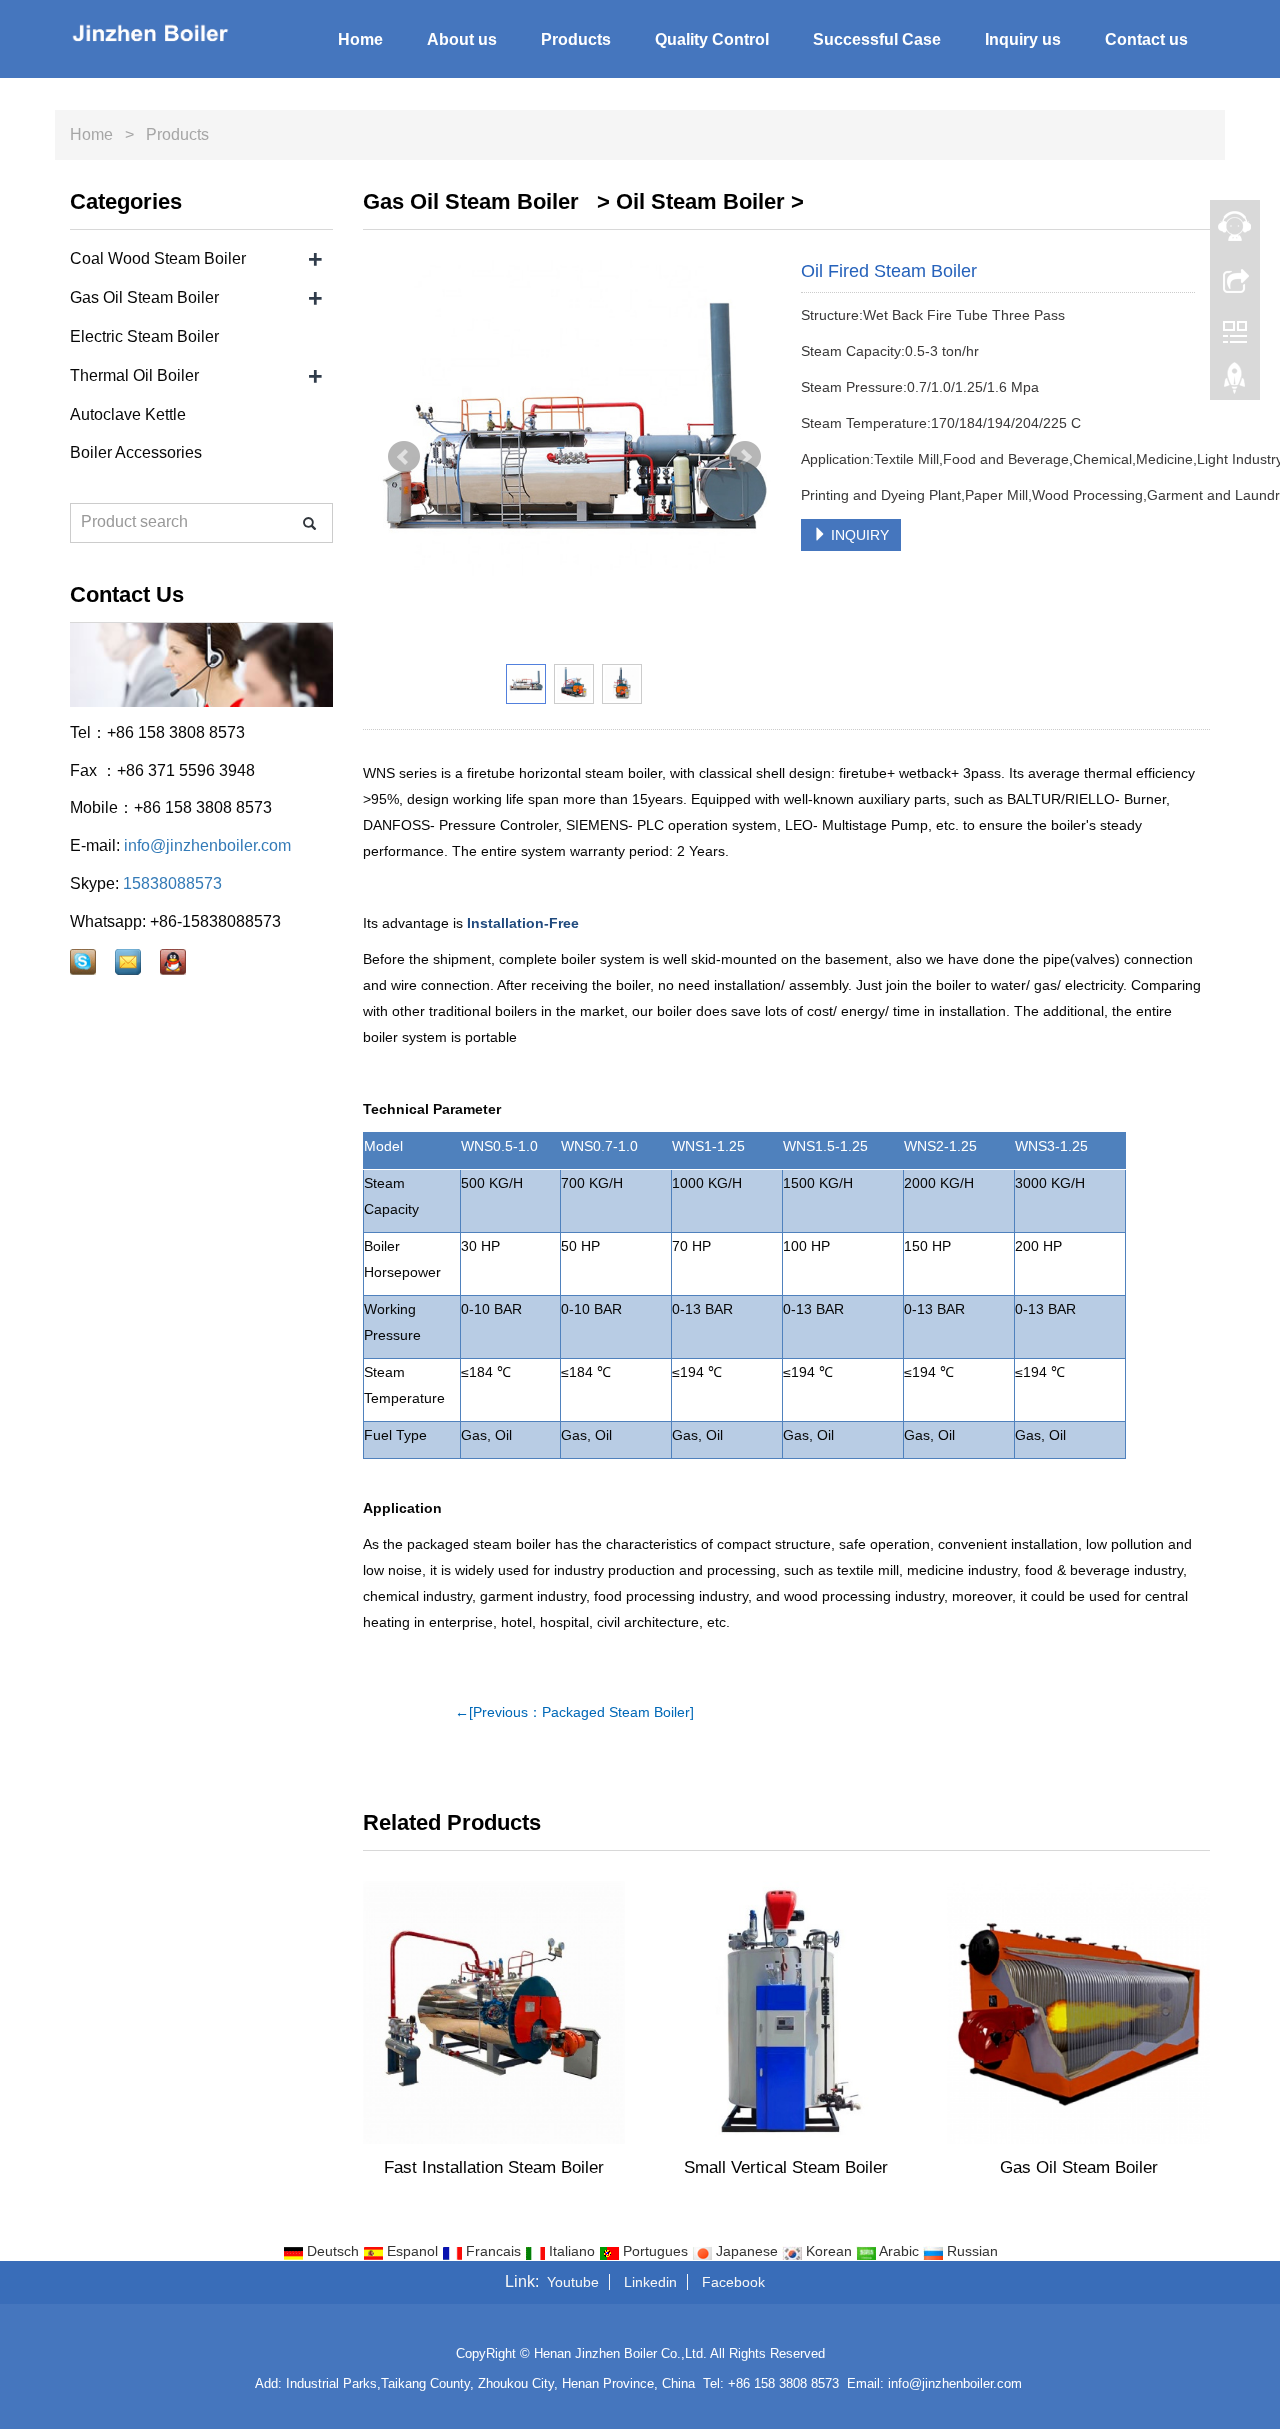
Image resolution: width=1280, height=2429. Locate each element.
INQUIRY (858, 535)
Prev (404, 457)
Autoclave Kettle (128, 414)
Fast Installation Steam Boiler (494, 2167)
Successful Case (877, 39)
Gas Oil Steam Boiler (1079, 2167)
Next (745, 457)
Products (576, 39)
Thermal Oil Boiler (134, 375)
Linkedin (650, 2282)
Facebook (733, 2282)
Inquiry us (1023, 39)
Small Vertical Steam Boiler (786, 2167)
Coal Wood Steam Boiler (158, 258)
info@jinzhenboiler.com (207, 845)
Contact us (1146, 39)
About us (462, 39)
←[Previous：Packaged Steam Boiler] (574, 1712)
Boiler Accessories (136, 452)
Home (360, 39)
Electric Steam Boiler (144, 336)
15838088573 (172, 883)
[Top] (1235, 383)
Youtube (573, 2282)
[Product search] (309, 523)
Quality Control (712, 39)
